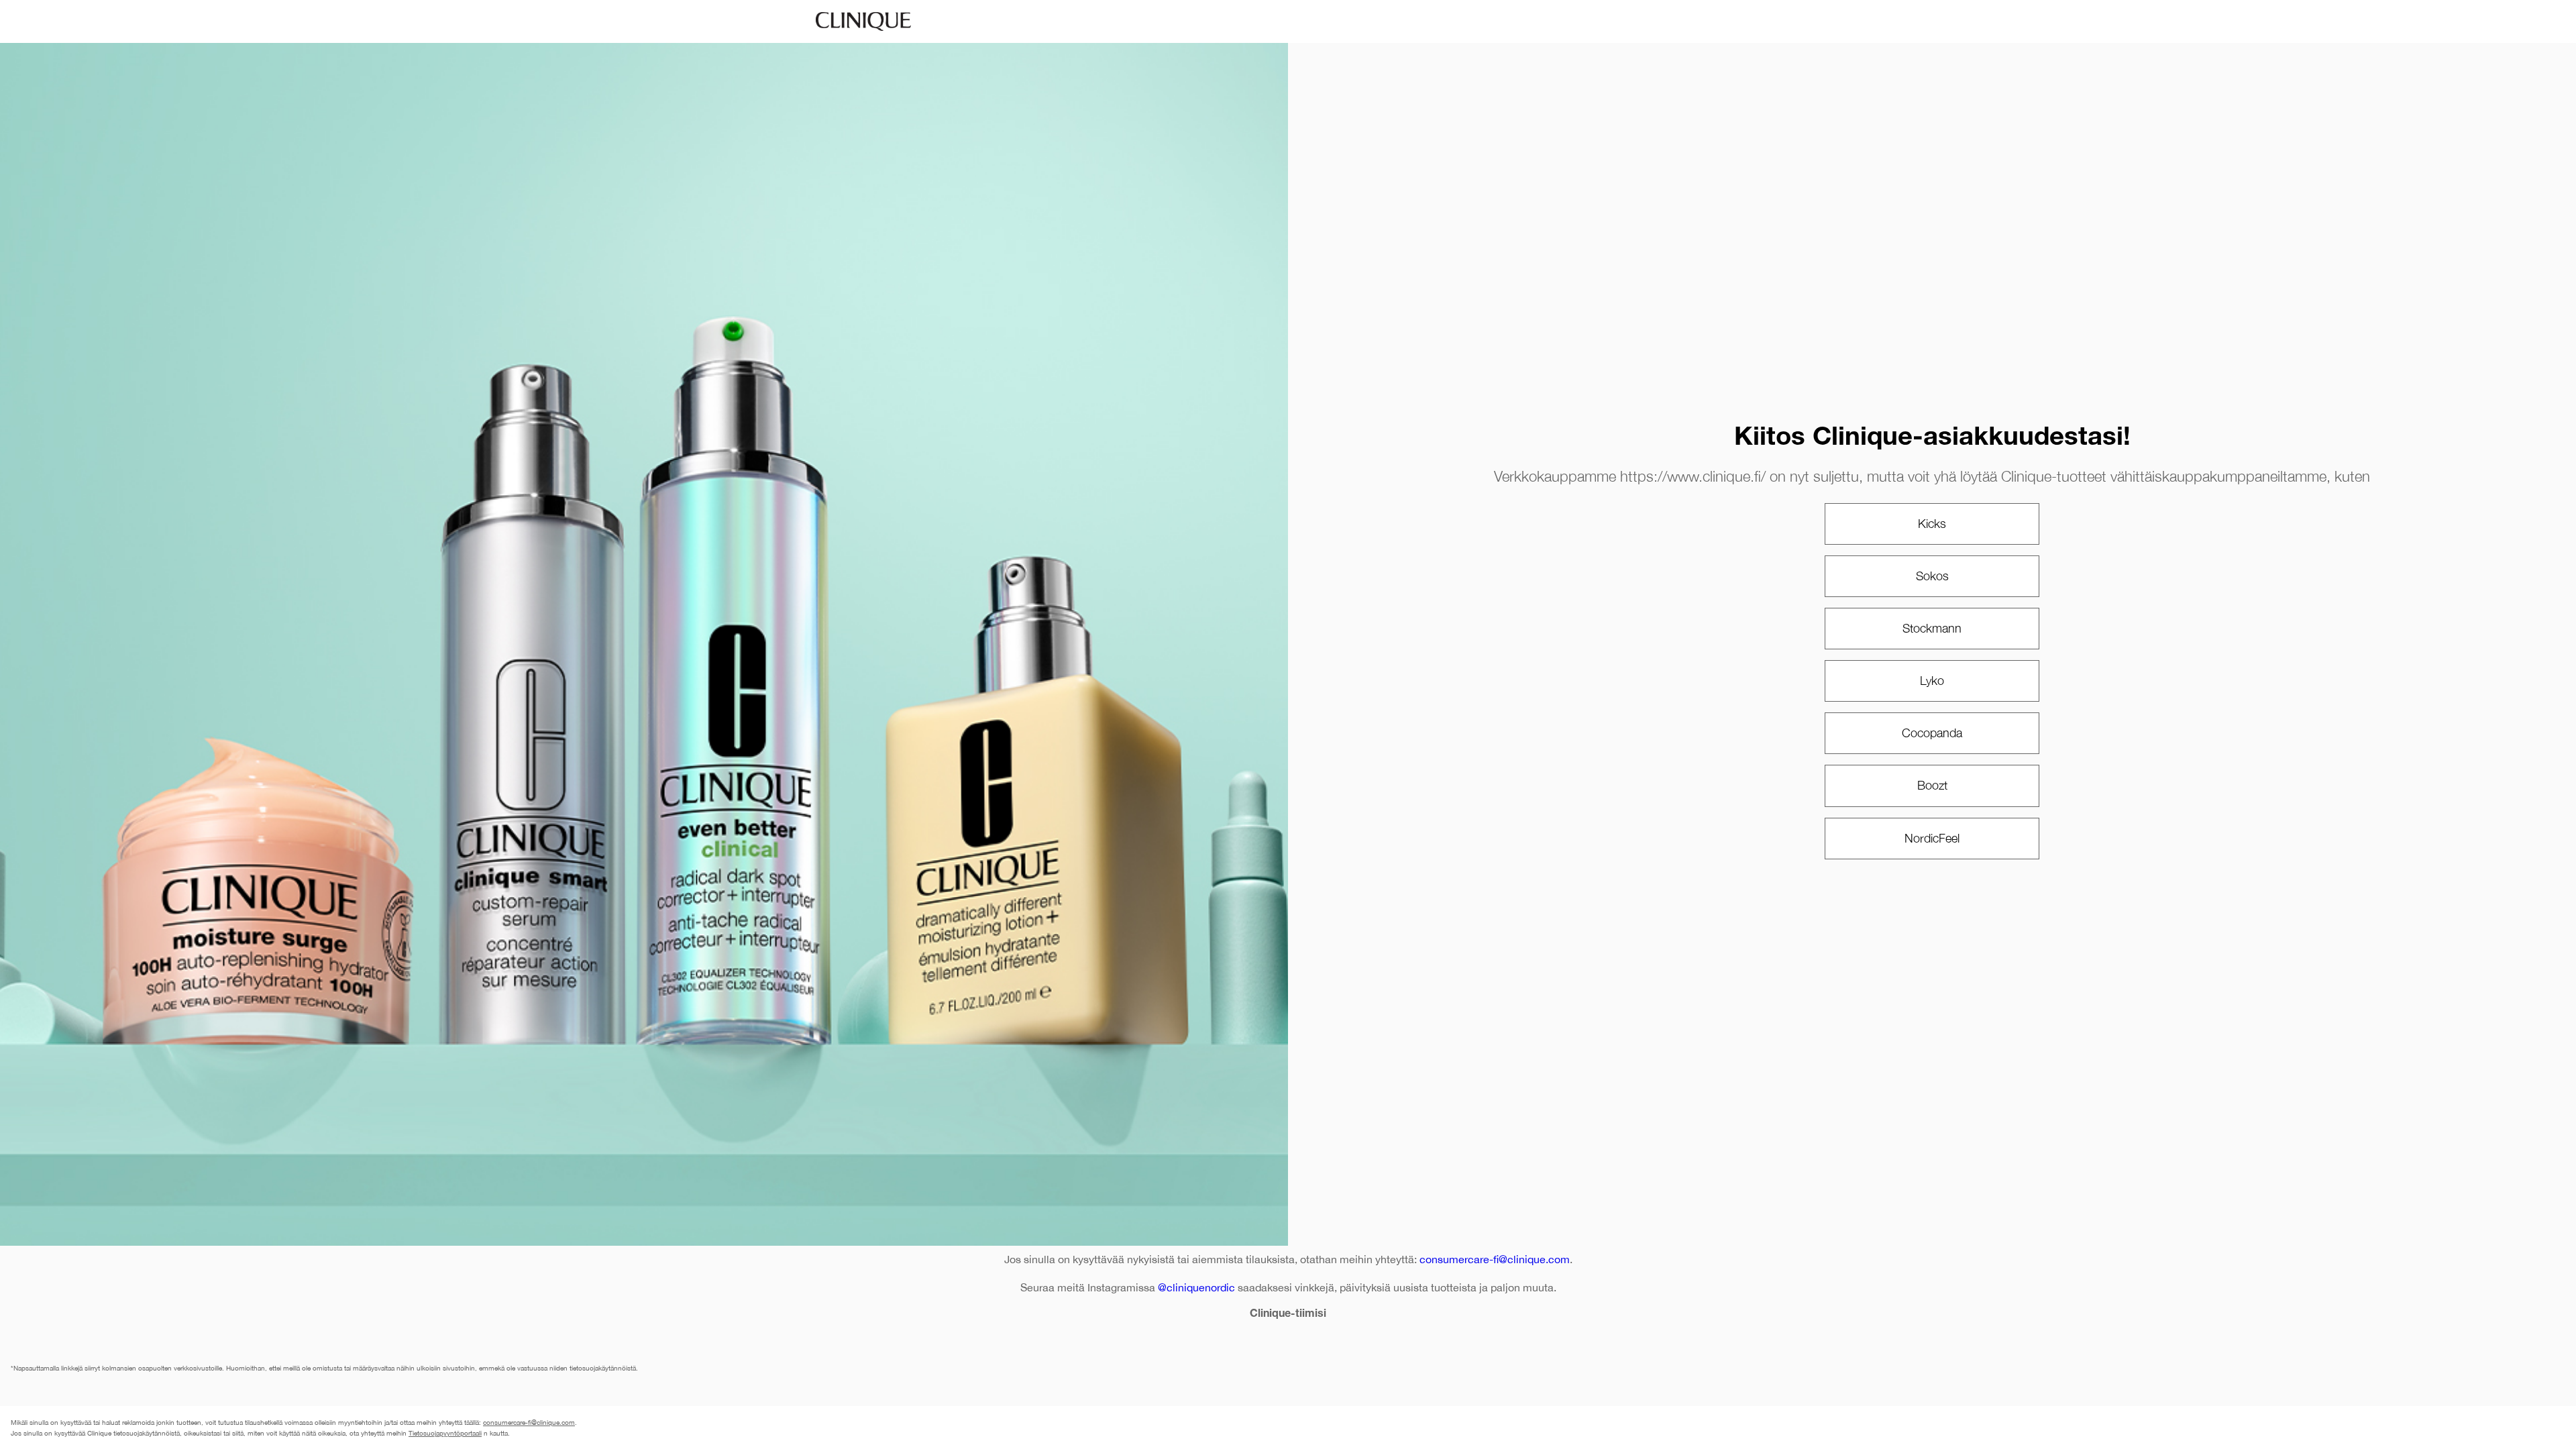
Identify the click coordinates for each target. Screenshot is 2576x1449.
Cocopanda (1932, 733)
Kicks (1932, 524)
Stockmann (1932, 628)
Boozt (1932, 785)
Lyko (1932, 681)
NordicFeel (1932, 838)
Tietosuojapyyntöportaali (445, 1433)
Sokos (1932, 576)
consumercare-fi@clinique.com (1495, 1259)
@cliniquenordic (1196, 1287)
